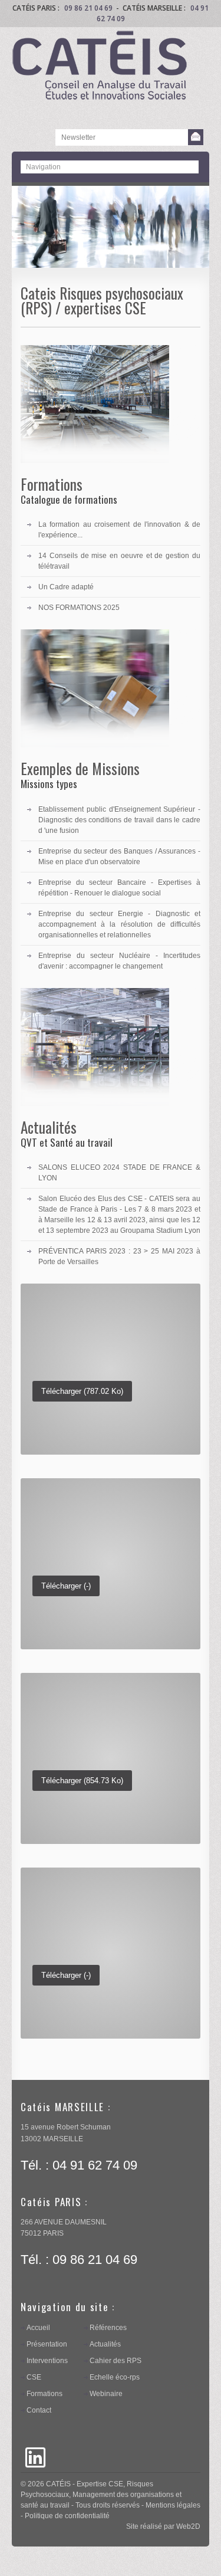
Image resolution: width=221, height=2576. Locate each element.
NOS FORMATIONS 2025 (79, 608)
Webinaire (106, 2394)
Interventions (47, 2361)
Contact (39, 2410)
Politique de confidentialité (67, 2516)
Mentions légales (173, 2505)
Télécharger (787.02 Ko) (82, 1391)
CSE (34, 2377)
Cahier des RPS (116, 2361)
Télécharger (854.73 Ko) (82, 1781)
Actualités (105, 2344)
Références (108, 2328)
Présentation (47, 2344)
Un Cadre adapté (66, 587)
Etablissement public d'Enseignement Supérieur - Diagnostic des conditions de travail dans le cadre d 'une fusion (119, 820)
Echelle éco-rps (115, 2377)
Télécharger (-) (66, 1586)
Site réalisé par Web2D (163, 2526)
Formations (44, 2394)
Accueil (38, 2328)
